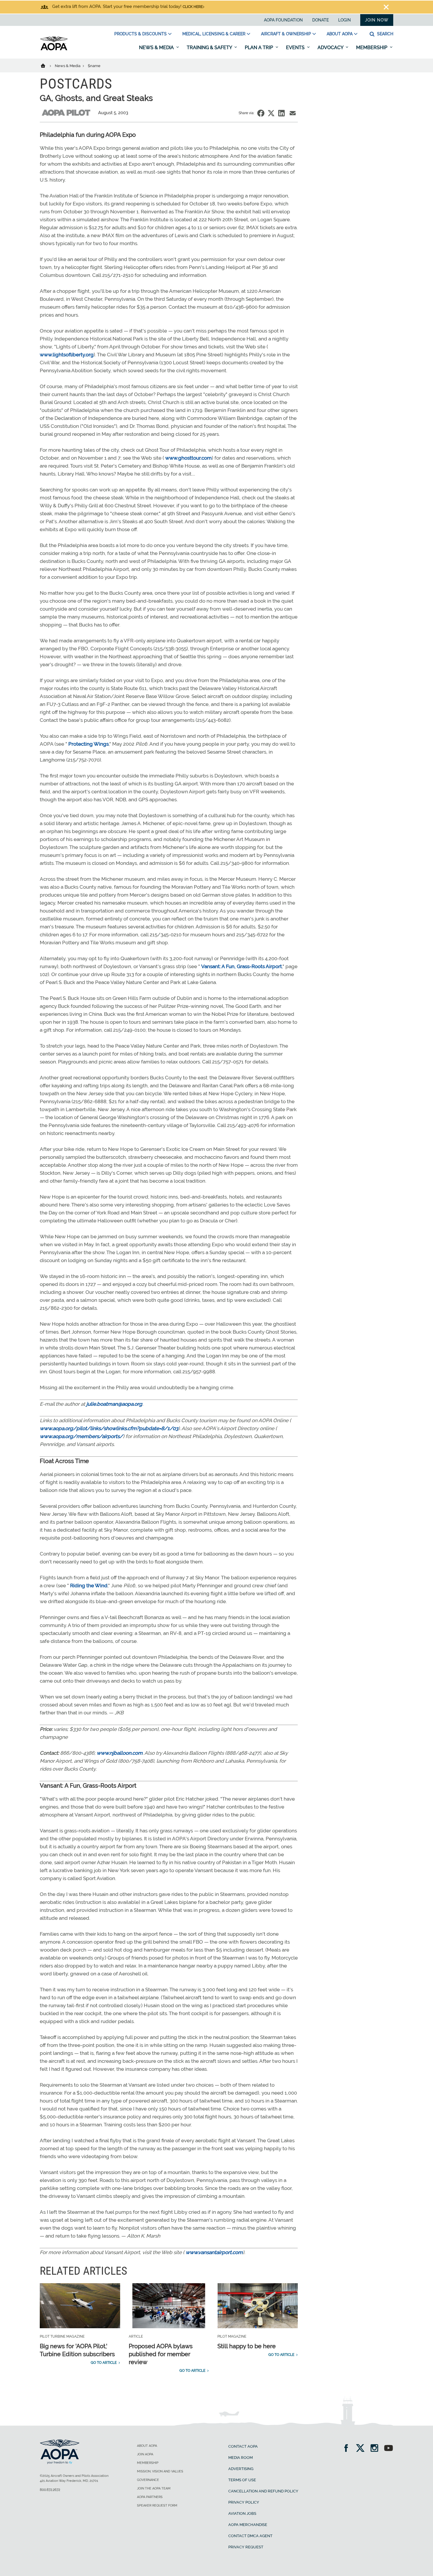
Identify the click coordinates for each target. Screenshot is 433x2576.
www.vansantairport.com (214, 2252)
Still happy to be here (247, 2346)
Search (385, 34)
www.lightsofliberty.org (67, 355)
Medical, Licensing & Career (214, 34)
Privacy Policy (244, 2502)
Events (296, 48)
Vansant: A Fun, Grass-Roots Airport (242, 966)
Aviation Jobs (242, 2513)
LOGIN (344, 20)
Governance (148, 2480)
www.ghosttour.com (189, 458)
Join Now (377, 20)
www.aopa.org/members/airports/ (81, 1436)
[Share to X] (271, 113)
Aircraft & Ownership (286, 34)
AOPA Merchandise (248, 2525)
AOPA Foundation (283, 20)
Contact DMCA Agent (250, 2536)
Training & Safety (210, 48)
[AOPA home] (54, 49)
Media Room (241, 2458)
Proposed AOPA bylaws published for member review (161, 2354)
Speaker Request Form (157, 2506)
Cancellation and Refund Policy (263, 2491)
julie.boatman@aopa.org (114, 1404)
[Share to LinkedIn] (281, 113)
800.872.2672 (50, 2490)
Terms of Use (242, 2480)
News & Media (157, 48)
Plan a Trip (260, 48)
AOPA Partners (150, 2497)
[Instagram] (376, 2449)
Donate (320, 20)
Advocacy (331, 48)
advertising (241, 2469)
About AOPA (340, 34)
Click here (193, 7)
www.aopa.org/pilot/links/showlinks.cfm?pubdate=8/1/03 (109, 1428)
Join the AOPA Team (154, 2488)
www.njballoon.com (120, 1753)
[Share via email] (293, 113)
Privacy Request (246, 2547)
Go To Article (104, 2363)
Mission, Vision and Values (160, 2471)
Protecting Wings (89, 744)
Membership (372, 48)
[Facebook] (348, 2449)
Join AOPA (145, 2454)
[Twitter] (362, 2449)
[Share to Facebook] (261, 113)
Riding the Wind (89, 1586)
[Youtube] (389, 2449)
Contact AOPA (243, 2446)
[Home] (47, 65)
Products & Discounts (141, 34)
